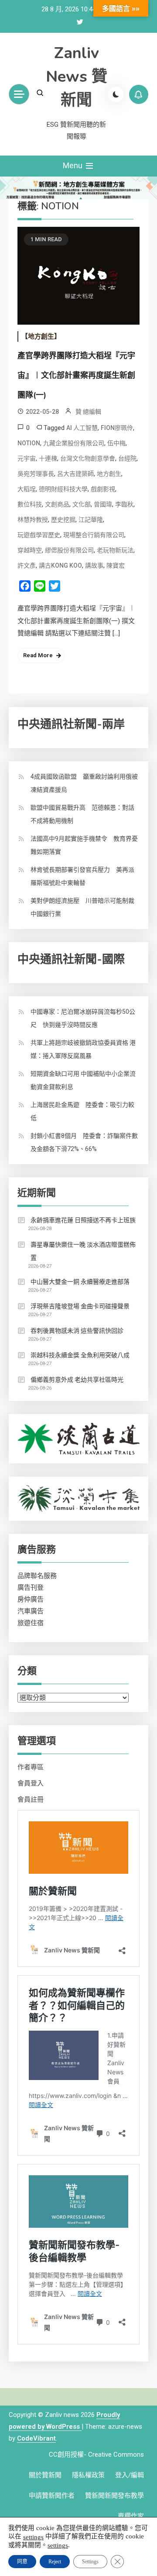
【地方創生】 (41, 336)
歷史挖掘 (63, 520)
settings (33, 2537)
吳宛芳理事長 (36, 474)
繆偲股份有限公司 (69, 550)
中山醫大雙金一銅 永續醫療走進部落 (80, 1282)
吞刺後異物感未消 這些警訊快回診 (77, 1331)
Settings (90, 2562)
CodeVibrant (36, 2438)
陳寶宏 (116, 565)
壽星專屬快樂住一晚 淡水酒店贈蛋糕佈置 (83, 1251)
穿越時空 (30, 550)
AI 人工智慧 (82, 428)
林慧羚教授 (33, 520)
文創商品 (57, 504)
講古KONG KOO (60, 565)
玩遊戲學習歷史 (39, 535)
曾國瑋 (103, 504)
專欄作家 (131, 2516)
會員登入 (31, 1783)
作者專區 (31, 1767)
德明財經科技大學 (63, 489)
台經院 (127, 458)
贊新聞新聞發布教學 (114, 2496)
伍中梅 (116, 443)
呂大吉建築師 (75, 474)
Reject (55, 2562)
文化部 (82, 504)
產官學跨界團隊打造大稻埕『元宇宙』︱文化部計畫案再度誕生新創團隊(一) (76, 375)
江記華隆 (91, 520)
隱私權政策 (88, 2475)
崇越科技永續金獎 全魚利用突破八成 (80, 1355)
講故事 (94, 565)
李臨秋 (124, 504)
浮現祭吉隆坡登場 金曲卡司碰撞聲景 (80, 1306)
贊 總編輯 (88, 412)
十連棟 (48, 458)
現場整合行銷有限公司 (94, 535)
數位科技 (30, 504)
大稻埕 (27, 489)
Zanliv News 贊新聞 (77, 77)
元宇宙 (27, 458)
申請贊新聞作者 (52, 2496)
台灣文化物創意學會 (88, 458)
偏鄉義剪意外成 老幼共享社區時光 (77, 1380)
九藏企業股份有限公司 (74, 443)
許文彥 (27, 565)
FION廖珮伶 (117, 428)
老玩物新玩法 (115, 550)
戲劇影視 (103, 489)
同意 (22, 2562)
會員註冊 (31, 1799)
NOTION (29, 443)
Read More (38, 655)
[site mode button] (116, 94)
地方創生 (109, 474)
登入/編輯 (130, 2475)
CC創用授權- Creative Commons (96, 2455)
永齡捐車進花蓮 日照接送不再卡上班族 (83, 1220)
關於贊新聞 (45, 2475)
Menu (73, 165)
